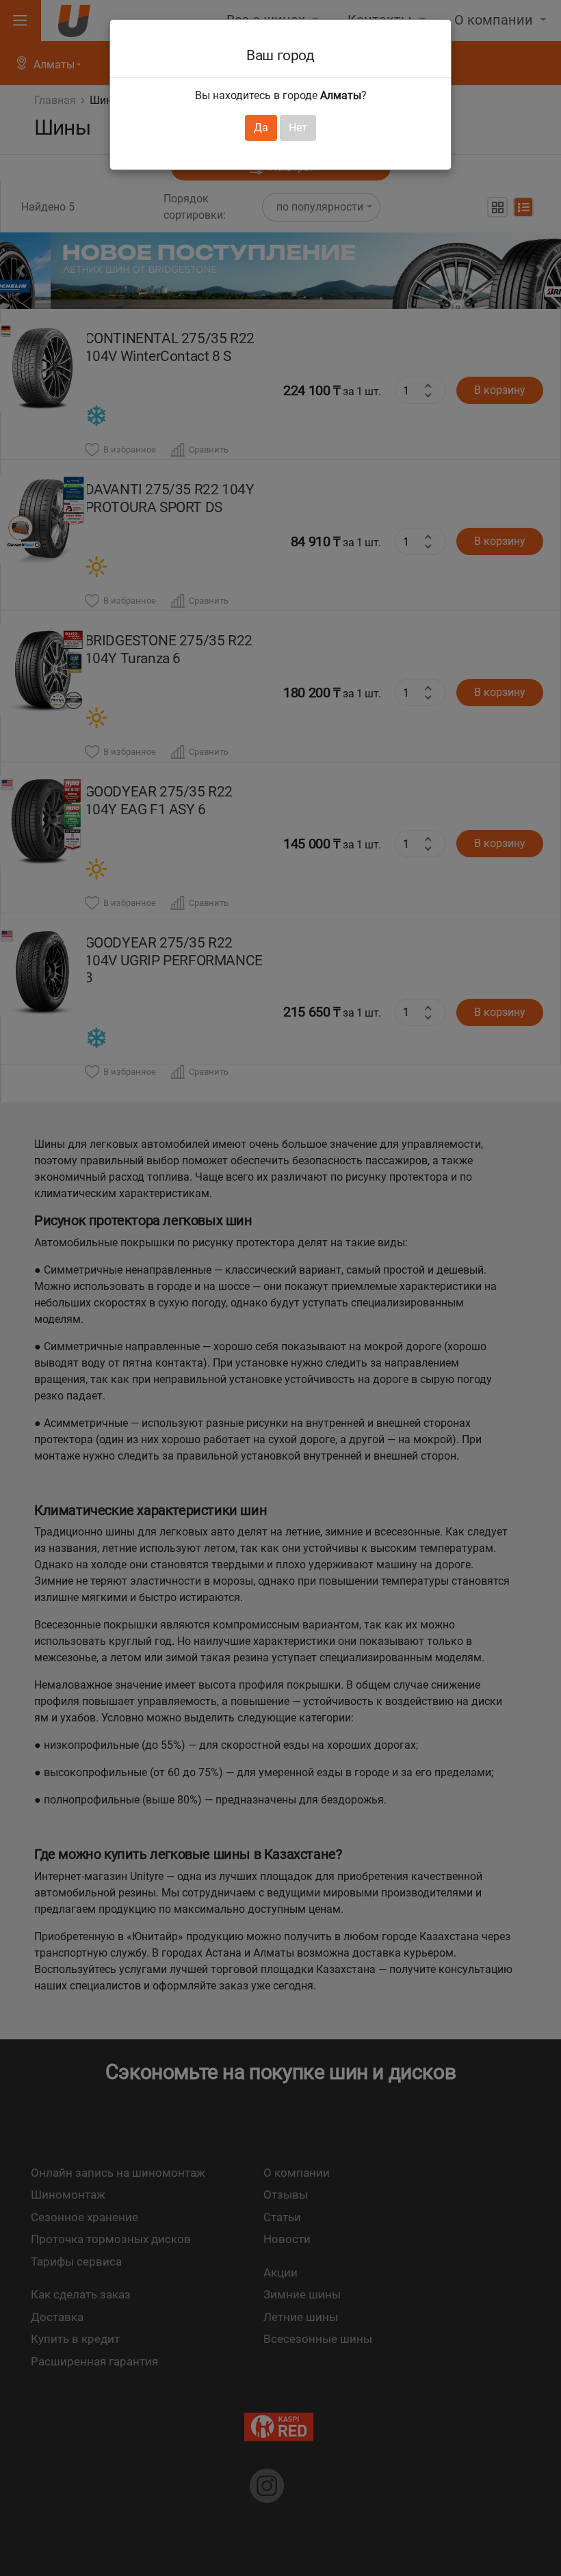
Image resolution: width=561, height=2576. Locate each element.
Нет (298, 128)
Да (261, 128)
